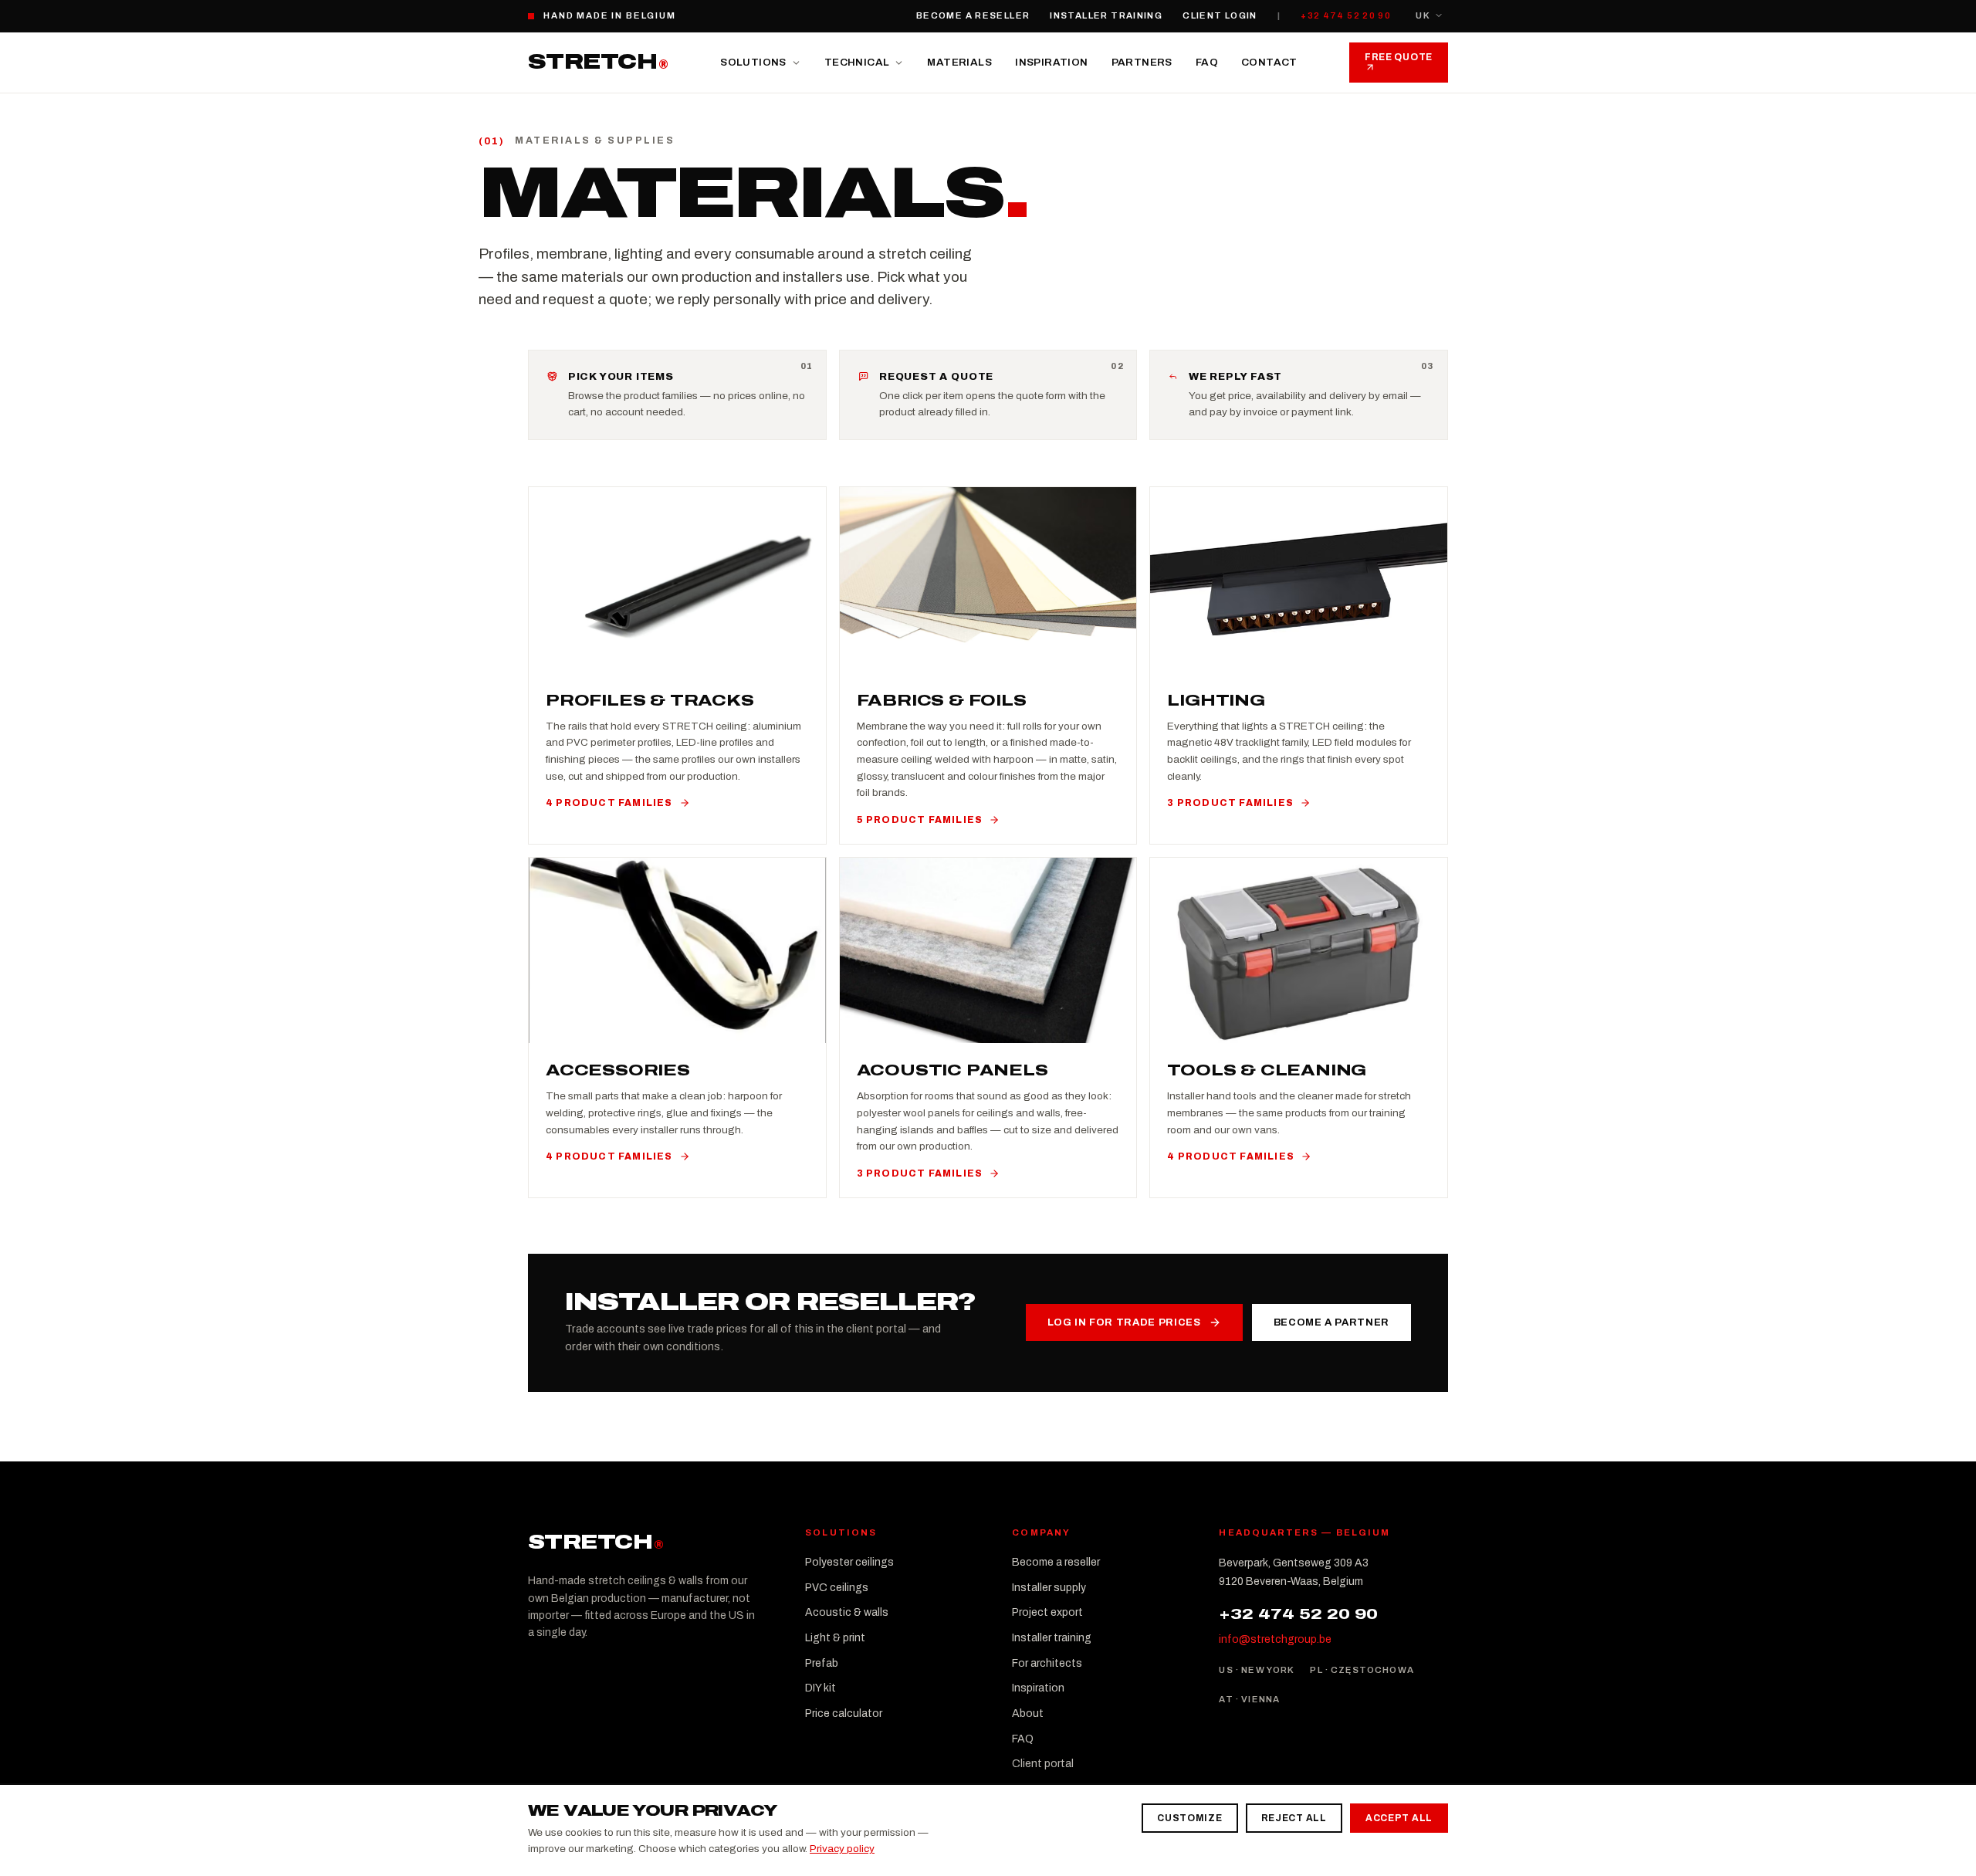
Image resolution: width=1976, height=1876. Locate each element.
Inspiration (1051, 62)
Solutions (753, 62)
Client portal (1043, 1764)
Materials (959, 62)
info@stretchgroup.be (1275, 1639)
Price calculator (844, 1713)
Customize (1189, 1818)
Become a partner (1331, 1322)
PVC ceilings (837, 1588)
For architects (1047, 1663)
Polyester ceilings (849, 1562)
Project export (1047, 1612)
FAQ (1207, 62)
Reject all (1294, 1818)
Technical (857, 62)
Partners (1142, 62)
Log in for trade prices (1124, 1322)
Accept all (1399, 1818)
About (1028, 1713)
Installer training (1106, 15)
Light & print (835, 1638)
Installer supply (1049, 1588)
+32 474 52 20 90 (1346, 15)
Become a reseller (973, 15)
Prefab (822, 1663)
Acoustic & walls (847, 1612)
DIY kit (821, 1688)
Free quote (1399, 57)
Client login (1220, 15)
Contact (1269, 62)
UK (1423, 15)
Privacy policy (842, 1849)
